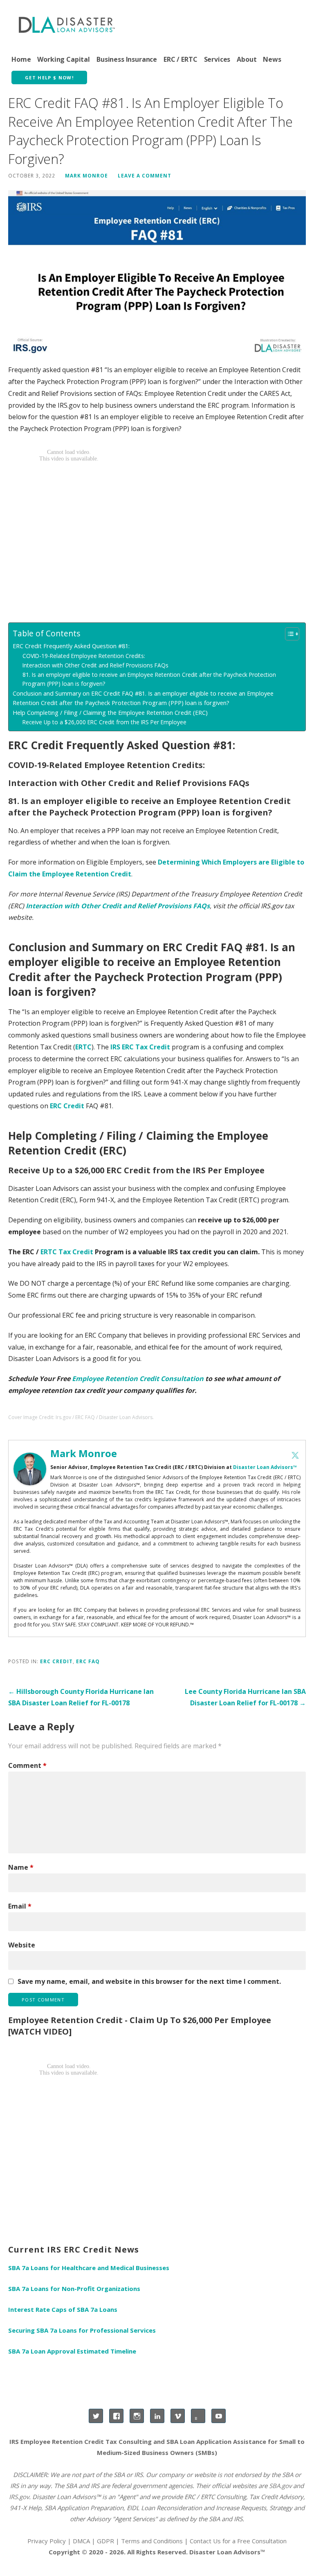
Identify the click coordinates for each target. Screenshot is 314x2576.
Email (20, 1906)
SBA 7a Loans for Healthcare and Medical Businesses (89, 2268)
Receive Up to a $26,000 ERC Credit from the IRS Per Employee (104, 722)
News (272, 59)
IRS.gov (19, 2497)
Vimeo (178, 2416)
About (247, 59)
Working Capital (64, 59)
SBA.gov (280, 2486)
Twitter (96, 2416)
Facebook (116, 2416)
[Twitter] (295, 1455)
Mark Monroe (86, 175)
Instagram (137, 2416)
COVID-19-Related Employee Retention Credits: (84, 656)
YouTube (219, 2416)
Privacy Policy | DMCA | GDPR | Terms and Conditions (105, 2541)
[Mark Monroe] (30, 1469)
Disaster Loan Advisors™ (265, 1467)
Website (22, 1945)
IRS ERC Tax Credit (140, 1047)
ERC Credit (67, 1106)
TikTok (198, 2416)
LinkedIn (157, 2416)
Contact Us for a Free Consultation (238, 2541)
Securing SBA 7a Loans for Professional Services (82, 2330)
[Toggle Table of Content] (288, 634)
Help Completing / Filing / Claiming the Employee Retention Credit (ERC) (110, 713)
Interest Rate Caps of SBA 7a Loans (63, 2309)
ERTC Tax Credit (67, 1252)
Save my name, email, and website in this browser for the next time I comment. (149, 1981)
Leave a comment (145, 175)
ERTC (83, 1047)
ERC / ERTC (180, 59)
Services (217, 59)
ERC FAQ (88, 1661)
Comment (27, 1765)
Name (21, 1867)
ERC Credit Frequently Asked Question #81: (71, 646)
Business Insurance (127, 59)
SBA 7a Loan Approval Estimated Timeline (72, 2351)
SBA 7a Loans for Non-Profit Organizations (74, 2289)
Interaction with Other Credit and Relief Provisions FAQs (95, 665)
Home (21, 59)
